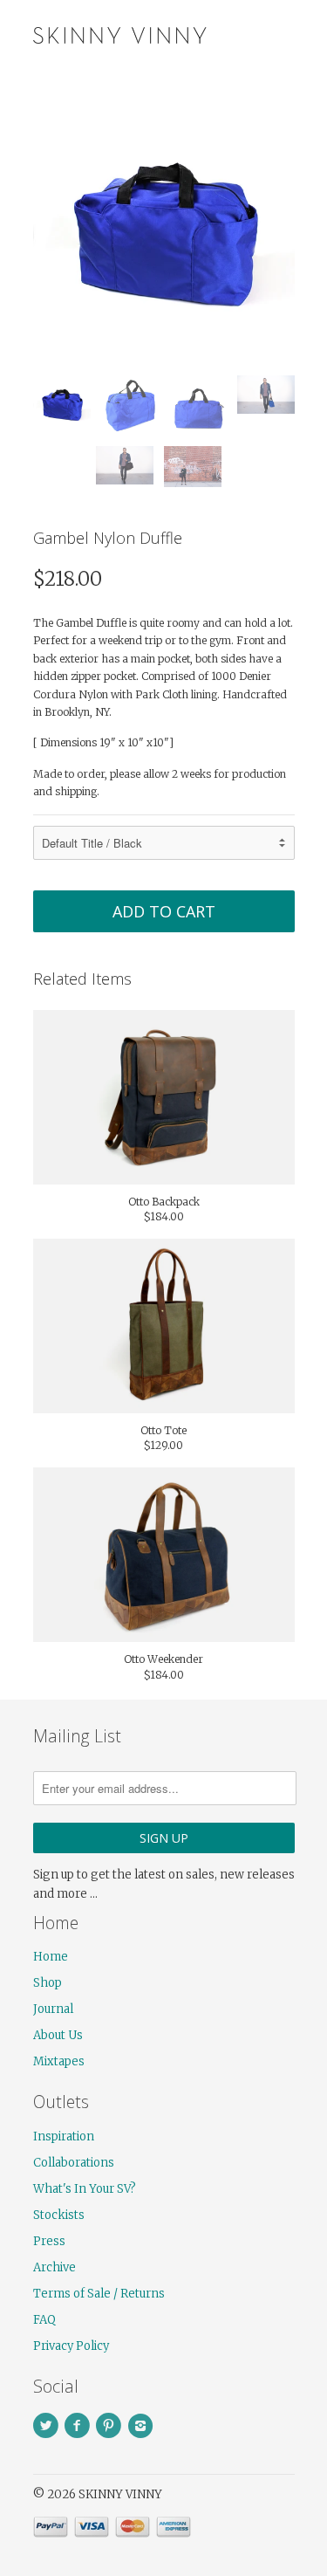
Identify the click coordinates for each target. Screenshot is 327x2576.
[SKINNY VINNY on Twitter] (49, 2426)
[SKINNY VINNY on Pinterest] (112, 2426)
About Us (58, 2035)
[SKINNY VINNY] (120, 33)
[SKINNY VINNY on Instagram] (143, 2426)
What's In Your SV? (85, 2189)
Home (51, 1957)
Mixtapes (59, 2061)
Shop (48, 1983)
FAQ (44, 2320)
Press (49, 2241)
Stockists (59, 2215)
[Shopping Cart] (279, 34)
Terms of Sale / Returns (99, 2294)
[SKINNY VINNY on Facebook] (80, 2426)
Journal (53, 2009)
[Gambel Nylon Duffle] (164, 231)
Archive (54, 2267)
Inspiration (64, 2136)
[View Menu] (245, 34)
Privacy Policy (71, 2346)
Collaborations (74, 2163)
